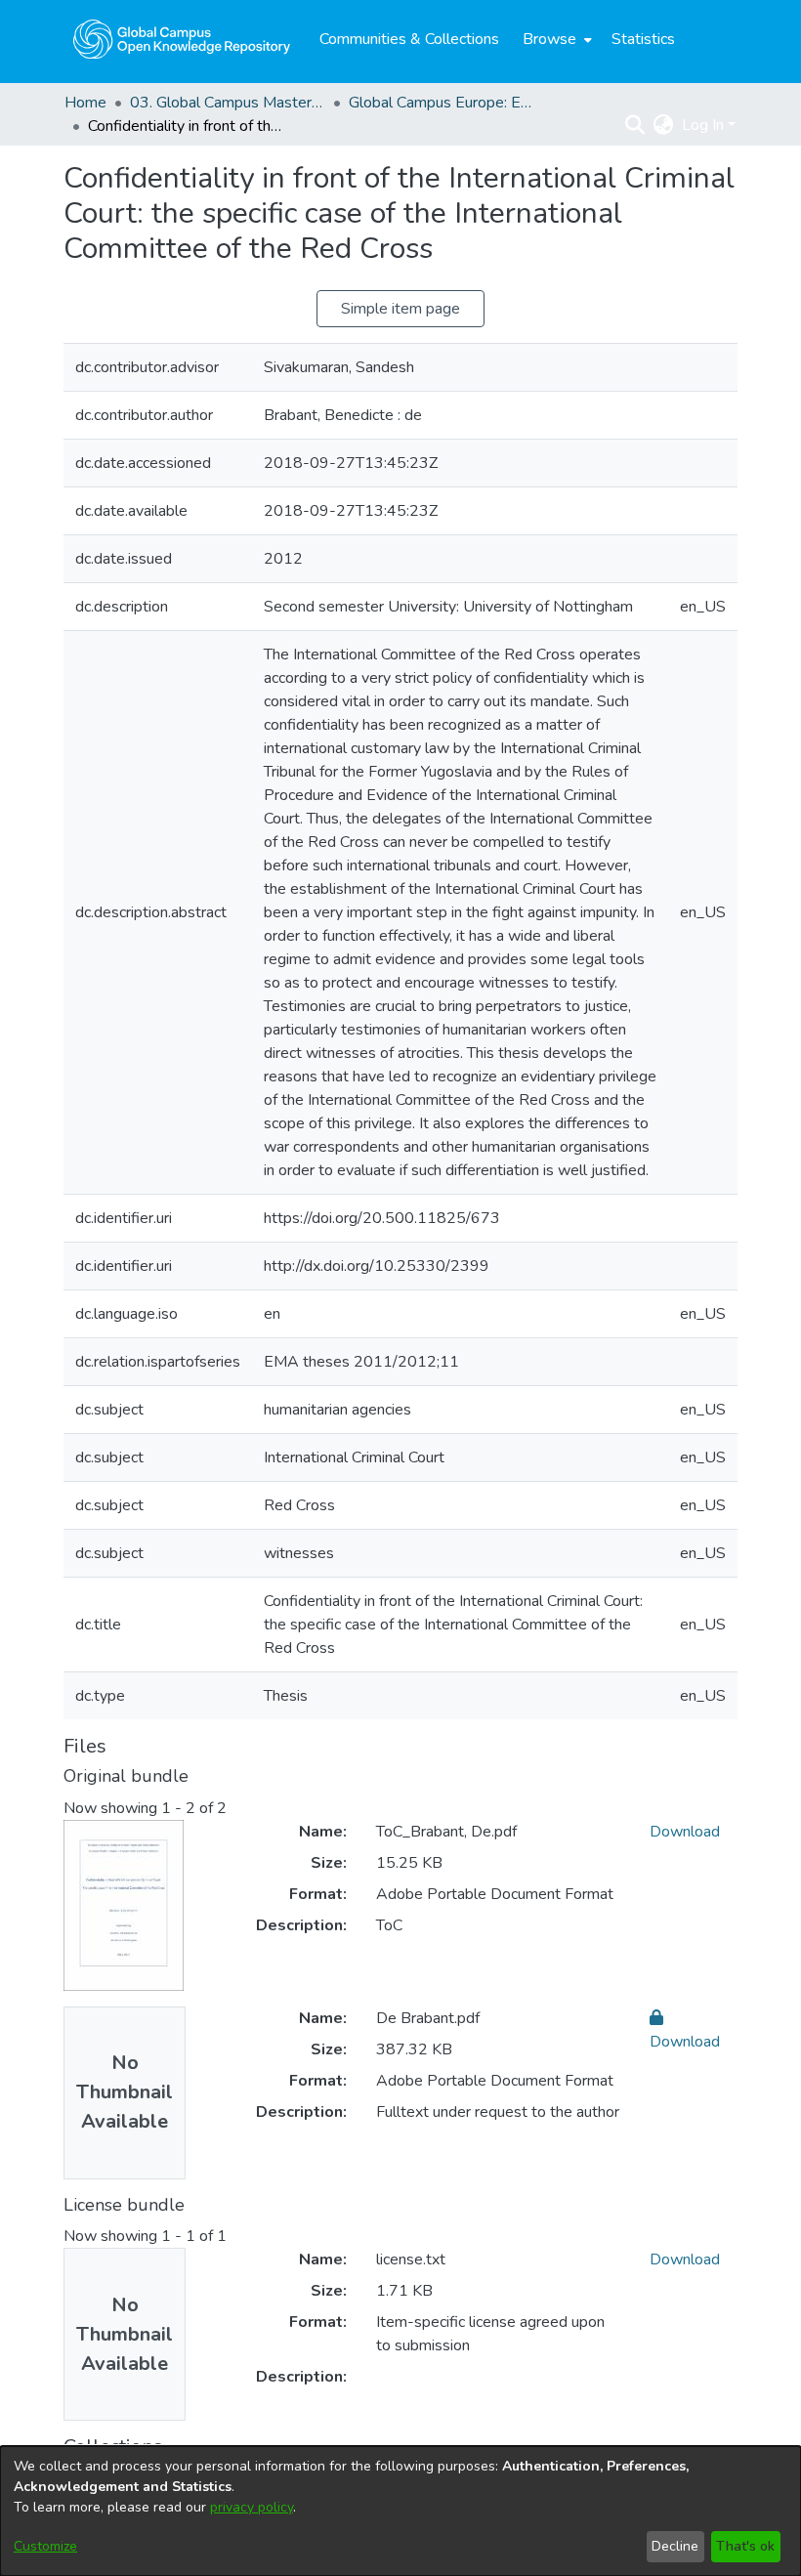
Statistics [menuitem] (643, 39)
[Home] (182, 39)
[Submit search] (635, 125)
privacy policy (252, 2507)
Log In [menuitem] (703, 125)
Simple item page (400, 309)
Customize (45, 2546)
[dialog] (400, 2511)
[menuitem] (555, 39)
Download (685, 1832)
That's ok (745, 2546)
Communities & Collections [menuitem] (409, 39)
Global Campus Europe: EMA (446, 103)
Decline (675, 2546)
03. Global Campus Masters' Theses (228, 103)
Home (85, 103)
